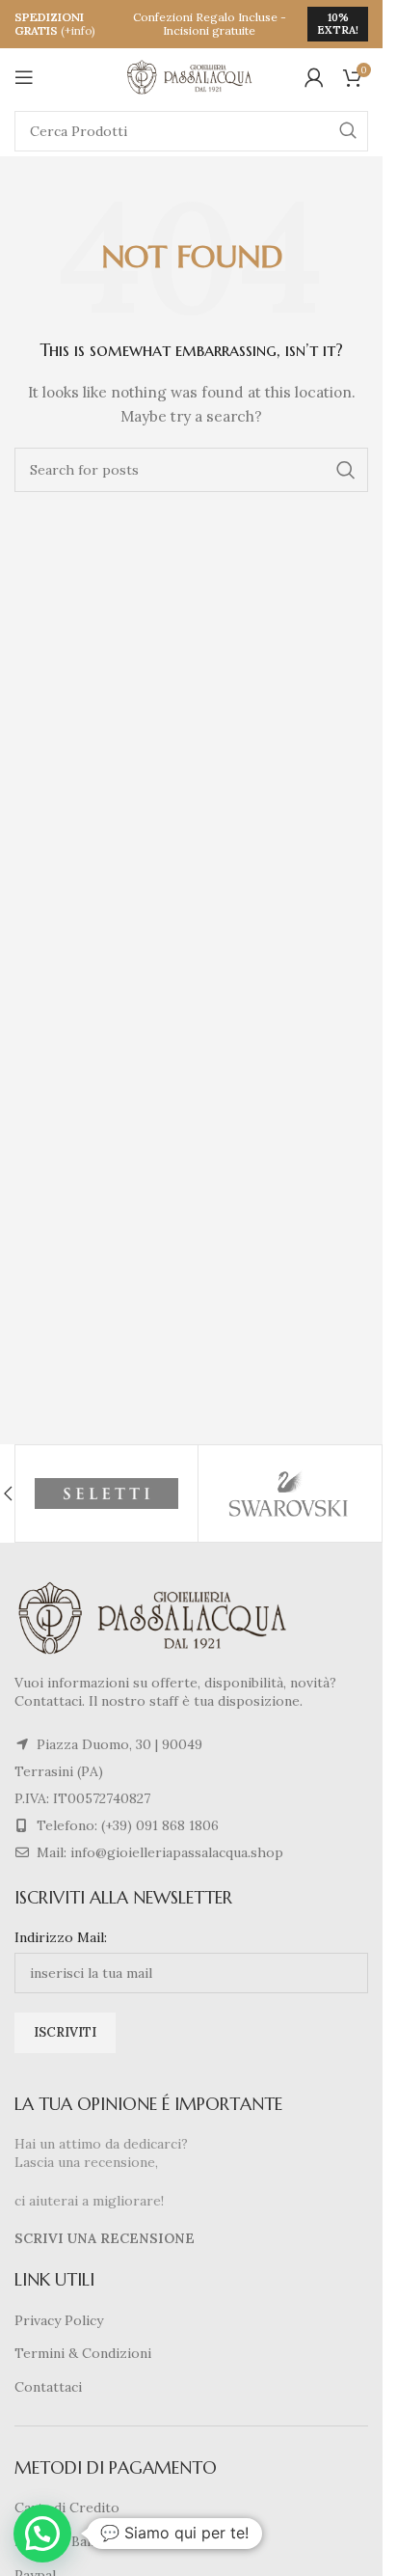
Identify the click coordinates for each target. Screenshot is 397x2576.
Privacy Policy (59, 2320)
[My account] (314, 77)
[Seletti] (106, 1494)
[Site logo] (192, 76)
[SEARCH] (348, 131)
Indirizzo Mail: (61, 1937)
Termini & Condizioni (83, 2353)
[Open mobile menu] (24, 77)
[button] (42, 2534)
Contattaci (48, 2387)
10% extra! (338, 24)
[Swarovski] (290, 1494)
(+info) (78, 30)
